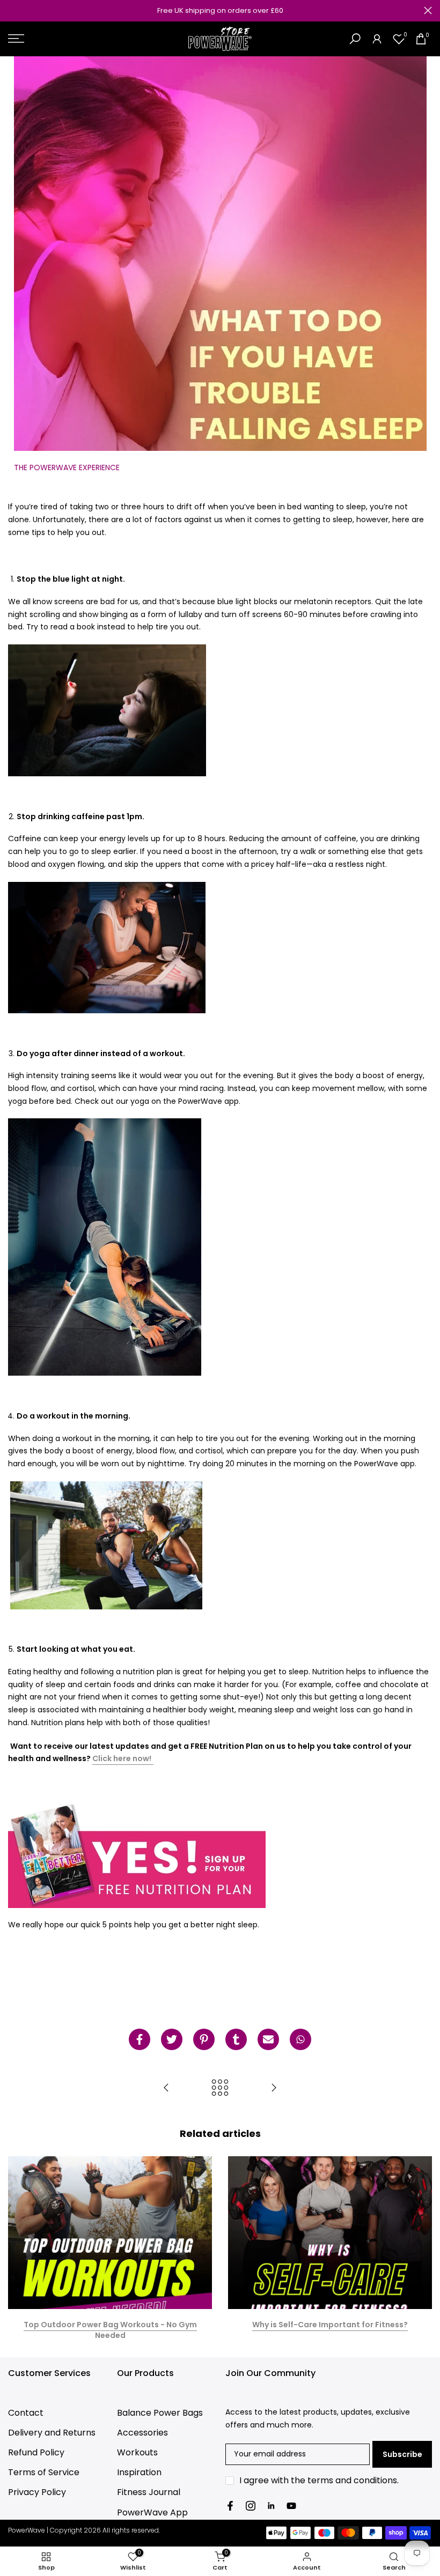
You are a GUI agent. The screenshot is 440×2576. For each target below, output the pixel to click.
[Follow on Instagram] (251, 2506)
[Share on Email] (268, 2039)
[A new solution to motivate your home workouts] (274, 2088)
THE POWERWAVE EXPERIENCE (67, 467)
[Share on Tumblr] (236, 2039)
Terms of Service (44, 2472)
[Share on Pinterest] (204, 2039)
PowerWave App (152, 2512)
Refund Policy (36, 2452)
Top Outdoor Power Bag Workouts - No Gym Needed (110, 2330)
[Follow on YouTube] (291, 2506)
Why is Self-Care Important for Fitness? (330, 2325)
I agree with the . (319, 2480)
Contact (26, 2413)
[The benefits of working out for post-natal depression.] (166, 2088)
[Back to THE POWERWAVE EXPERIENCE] (220, 2088)
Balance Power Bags (160, 2413)
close (12, 10)
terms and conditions (352, 2480)
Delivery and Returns (52, 2433)
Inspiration (139, 2472)
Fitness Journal (149, 2492)
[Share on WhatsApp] (300, 2039)
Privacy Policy (37, 2492)
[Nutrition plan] (137, 1854)
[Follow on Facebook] (230, 2506)
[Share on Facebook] (140, 2039)
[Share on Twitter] (172, 2039)
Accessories (142, 2433)
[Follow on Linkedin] (271, 2506)
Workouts (137, 2452)
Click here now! (122, 1758)
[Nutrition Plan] (152, 1759)
